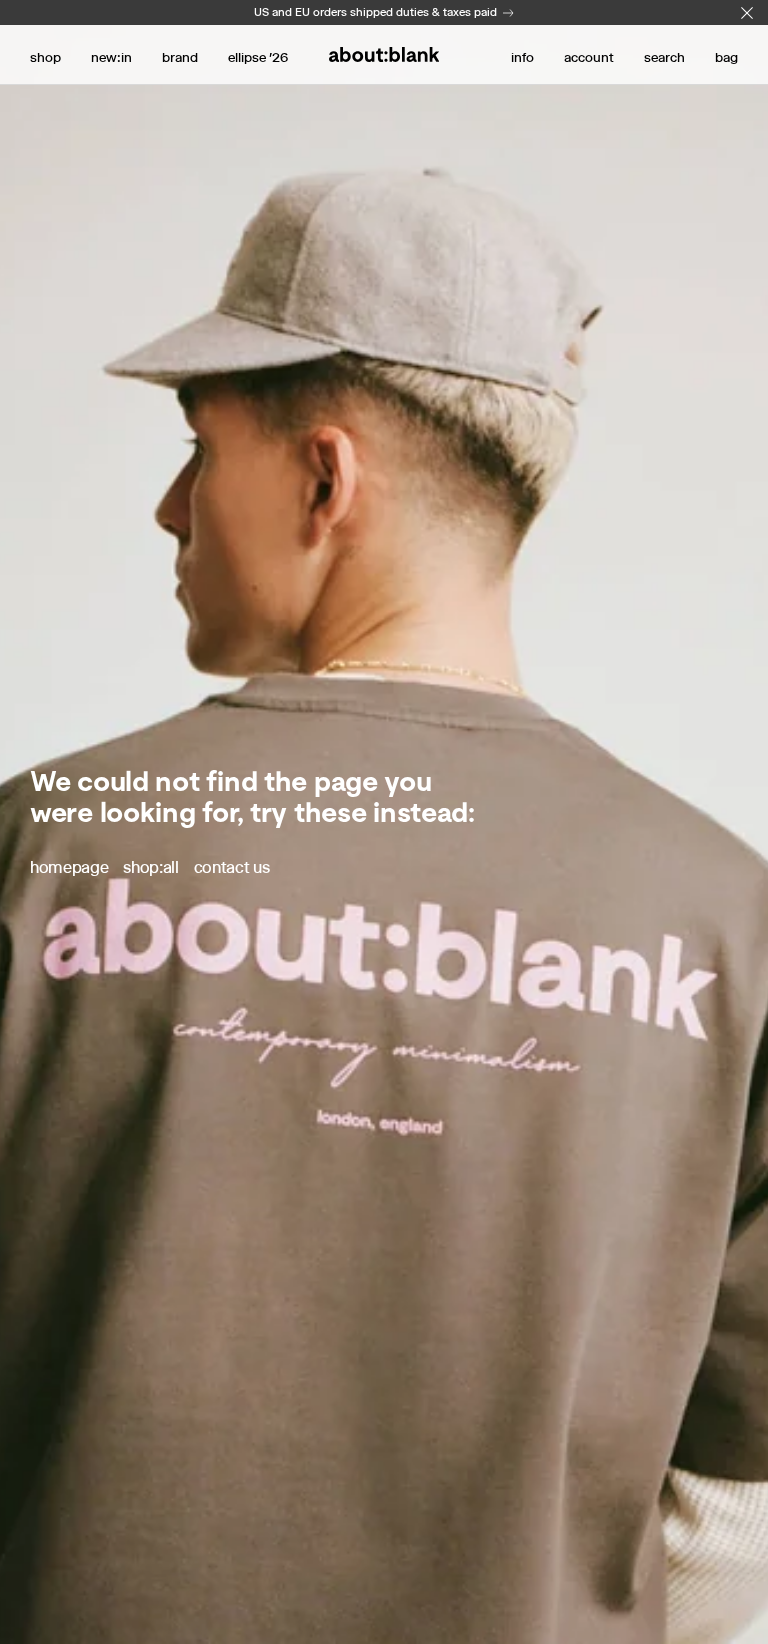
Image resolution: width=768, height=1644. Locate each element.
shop (45, 57)
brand (180, 57)
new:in (111, 57)
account (589, 57)
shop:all (150, 867)
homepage (69, 867)
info (522, 57)
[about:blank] (384, 54)
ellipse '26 (258, 57)
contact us (232, 867)
